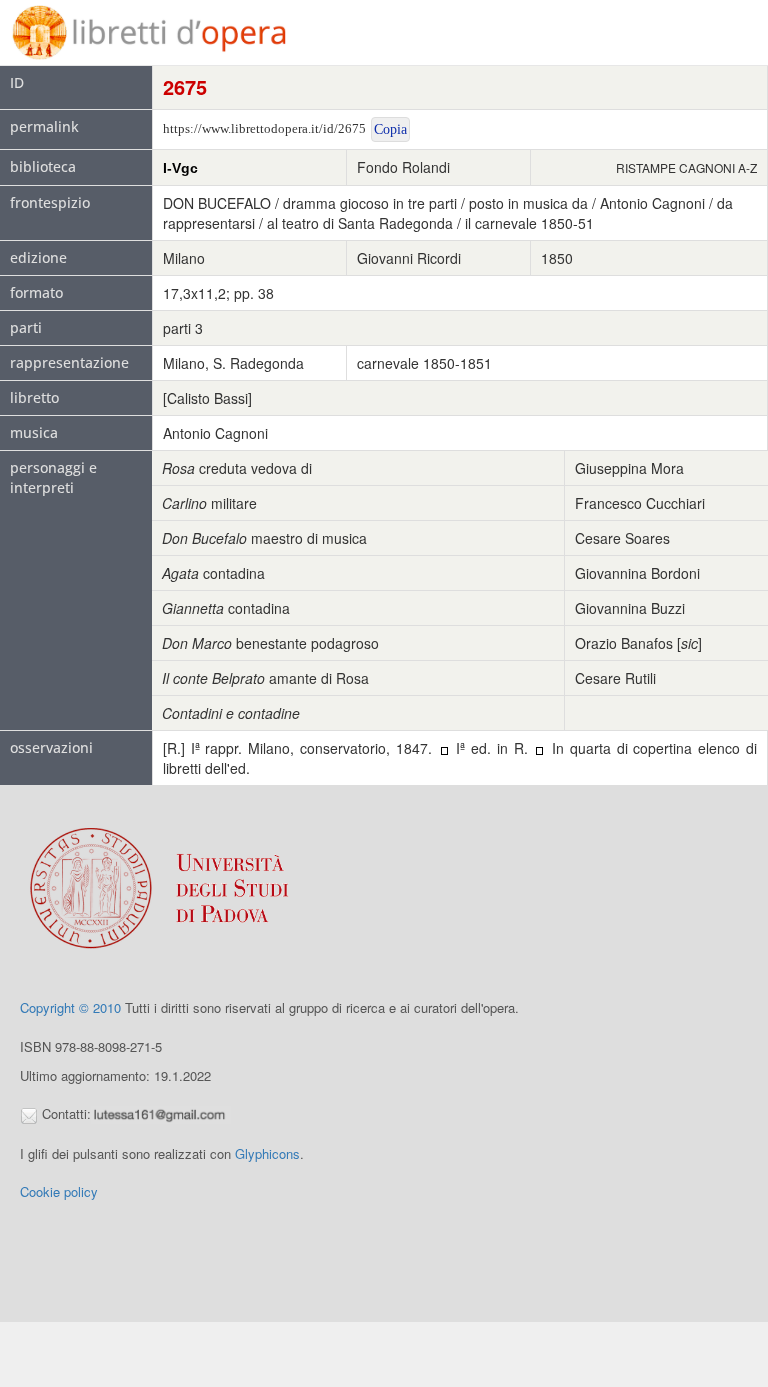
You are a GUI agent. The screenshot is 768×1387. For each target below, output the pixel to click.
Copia (390, 129)
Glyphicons (267, 1153)
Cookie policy (59, 1191)
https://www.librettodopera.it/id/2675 (264, 128)
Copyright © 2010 (70, 1007)
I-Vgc (180, 168)
